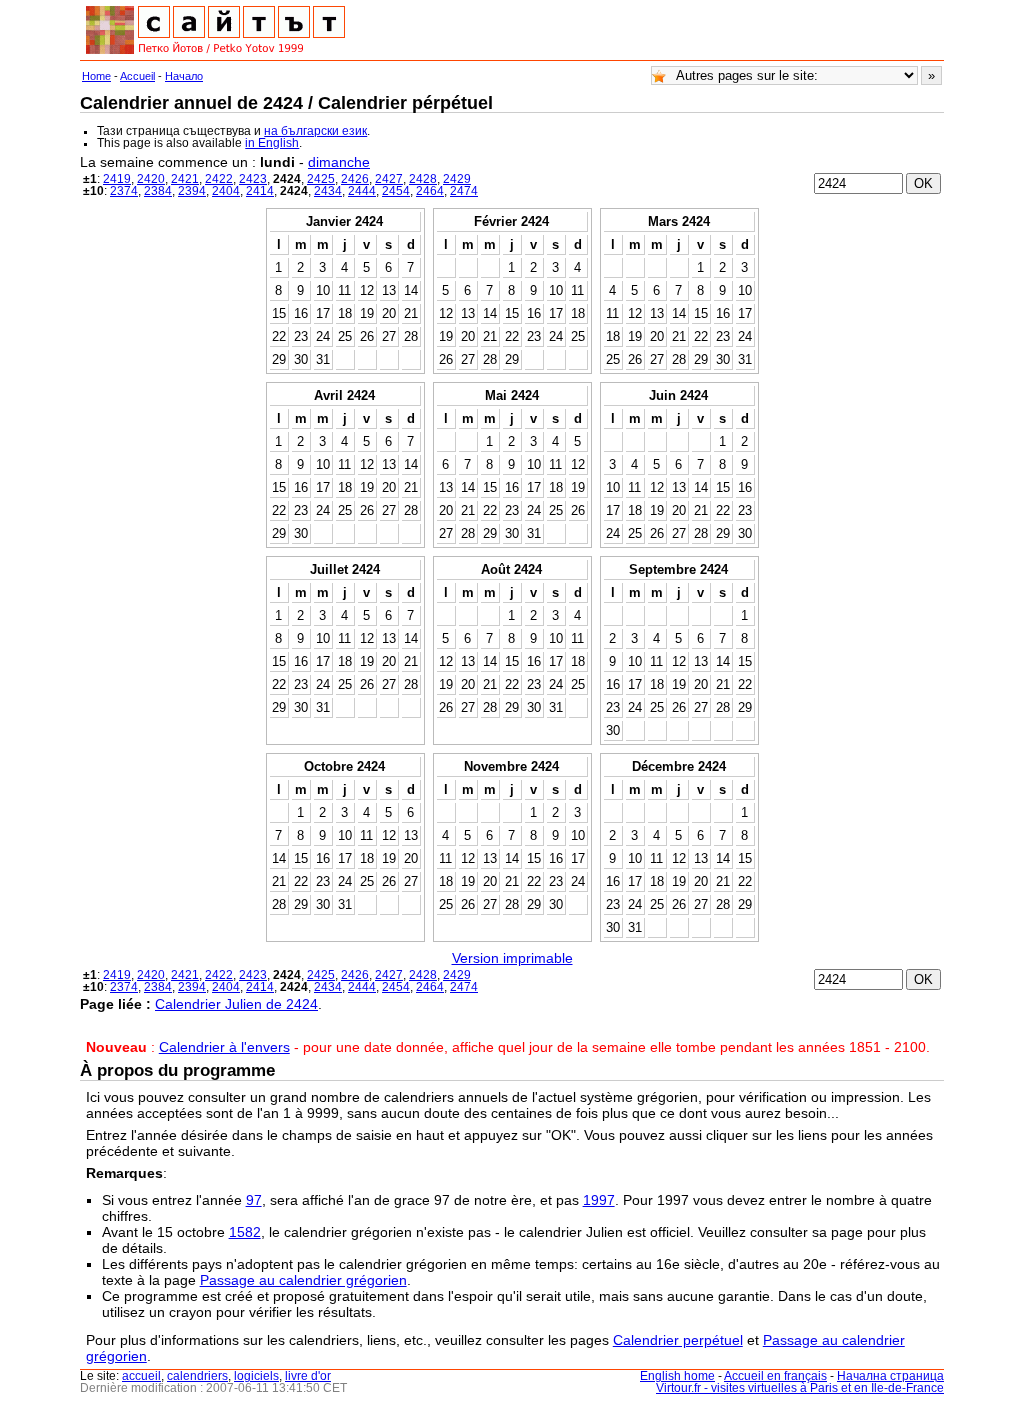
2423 (253, 179)
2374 (124, 191)
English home (677, 1376)
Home (96, 76)
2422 (219, 179)
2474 (464, 191)
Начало (184, 76)
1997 (599, 1200)
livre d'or (308, 1376)
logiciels (256, 1376)
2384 (158, 191)
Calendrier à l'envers (224, 1047)
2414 (260, 191)
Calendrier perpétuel (678, 1340)
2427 (389, 179)
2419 (117, 179)
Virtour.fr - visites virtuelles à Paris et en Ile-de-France (800, 1388)
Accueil (137, 76)
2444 (362, 191)
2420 (151, 179)
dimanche (339, 162)
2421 (185, 179)
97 (254, 1200)
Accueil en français (775, 1376)
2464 (430, 191)
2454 (396, 191)
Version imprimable (512, 958)
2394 (192, 191)
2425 (321, 179)
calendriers (197, 1376)
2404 (226, 191)
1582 (245, 1232)
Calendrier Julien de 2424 (236, 1004)
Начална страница (890, 1376)
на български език (315, 131)
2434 (328, 191)
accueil (141, 1376)
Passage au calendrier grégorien (303, 1280)
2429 (457, 179)
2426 (355, 179)
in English (272, 143)
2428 (423, 179)
